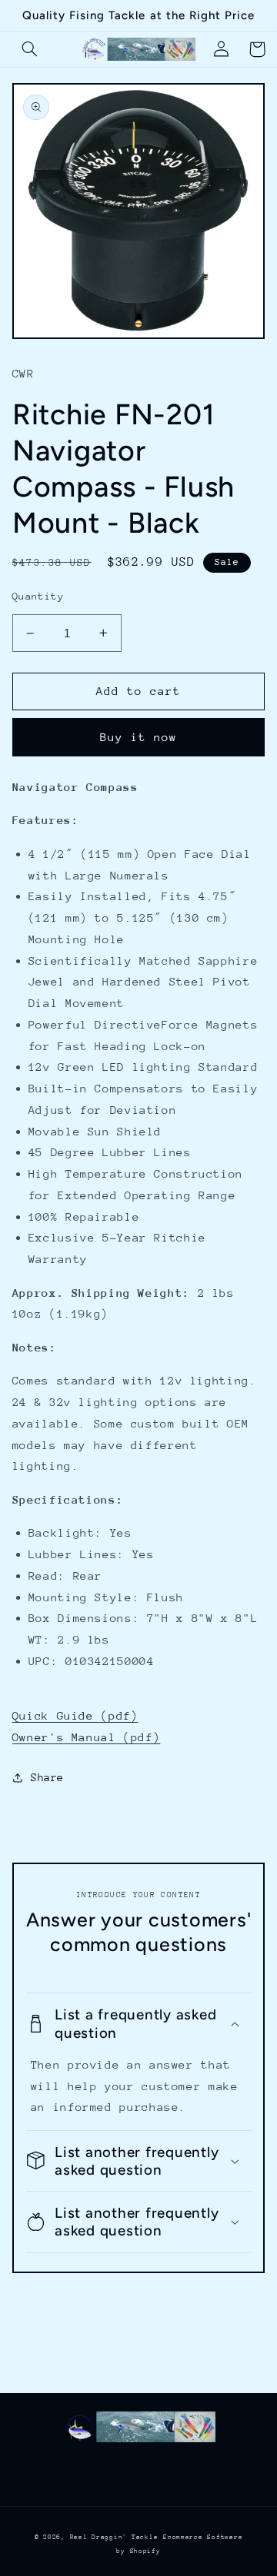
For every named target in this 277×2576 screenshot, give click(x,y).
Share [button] (47, 1777)
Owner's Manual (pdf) (87, 1737)
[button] (30, 49)
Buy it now (139, 737)
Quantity (38, 596)
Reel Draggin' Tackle (114, 2537)
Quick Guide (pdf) (75, 1715)
